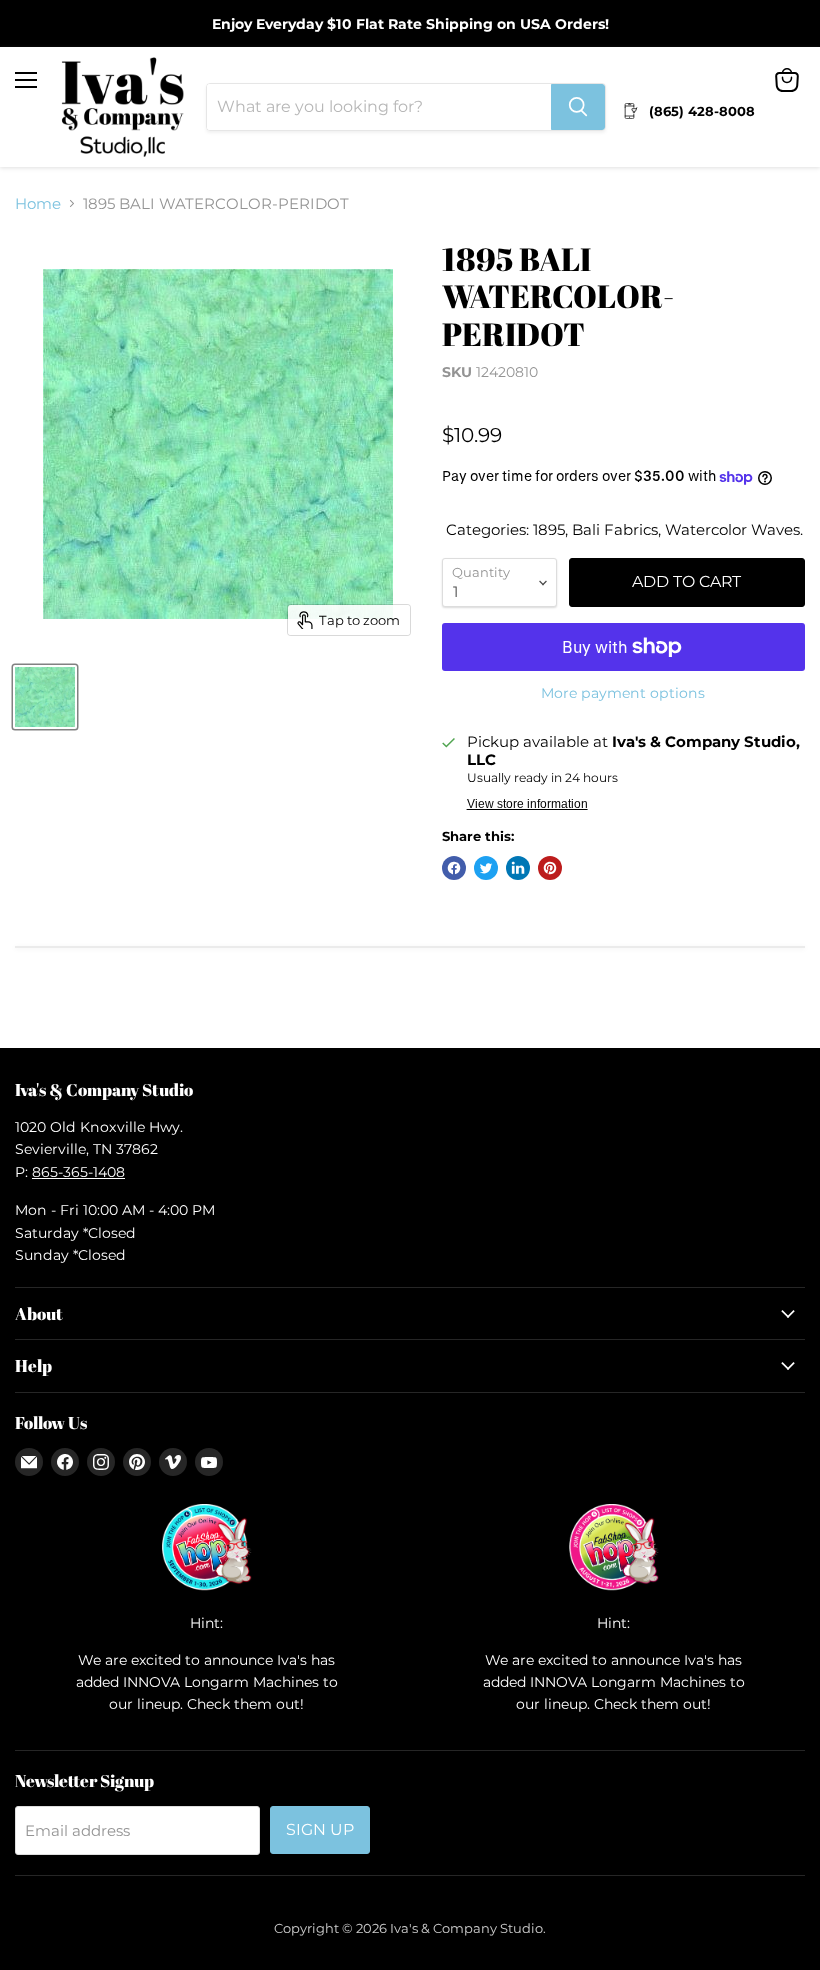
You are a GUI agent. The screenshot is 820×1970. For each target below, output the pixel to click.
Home (38, 203)
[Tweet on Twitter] (486, 868)
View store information (527, 804)
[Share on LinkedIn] (518, 868)
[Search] (578, 107)
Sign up (320, 1829)
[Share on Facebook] (454, 868)
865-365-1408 (78, 1172)
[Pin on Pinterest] (550, 868)
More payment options (623, 693)
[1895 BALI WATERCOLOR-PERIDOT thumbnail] (45, 697)
